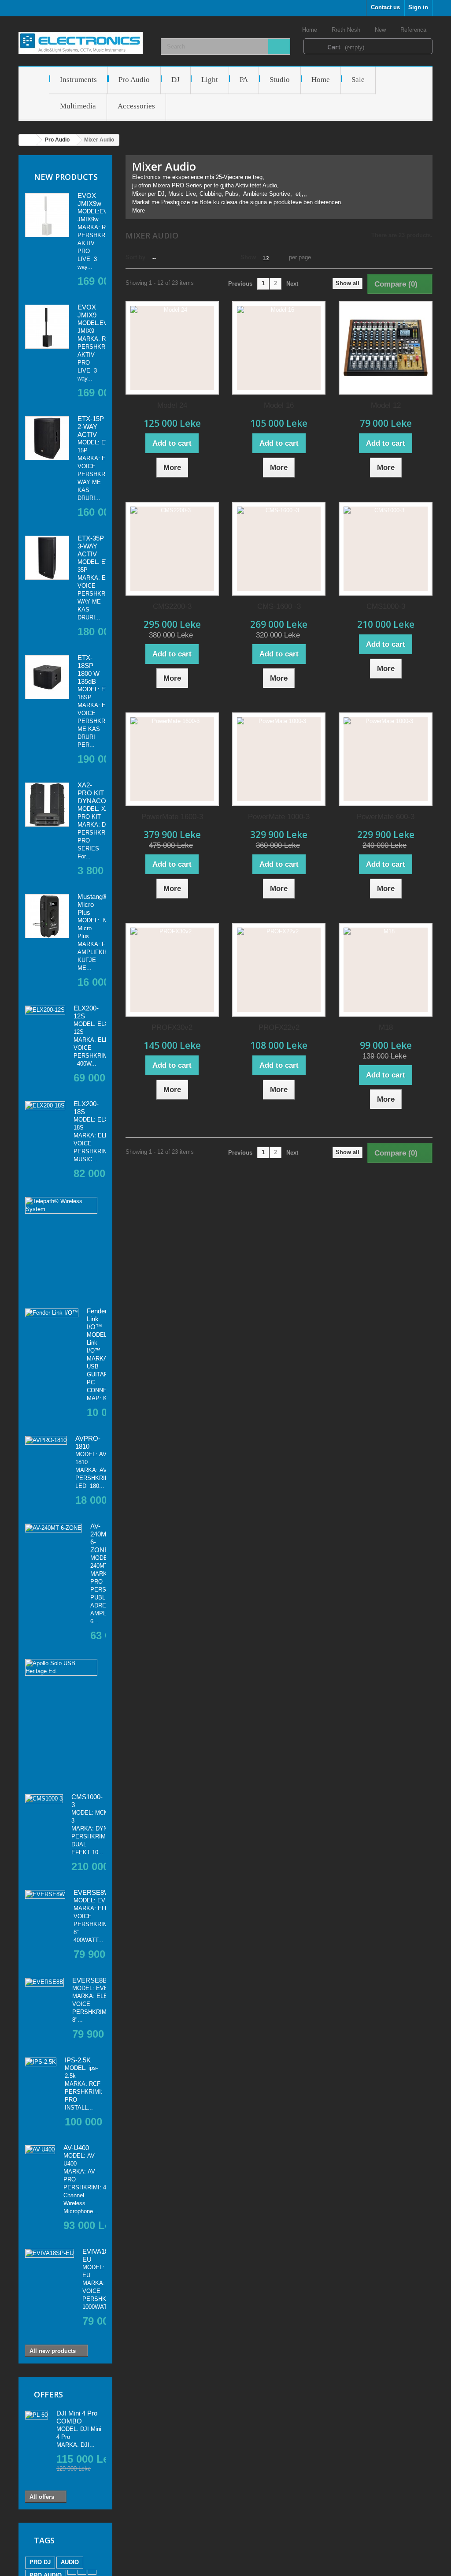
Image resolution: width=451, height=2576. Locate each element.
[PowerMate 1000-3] (279, 759)
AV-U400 (76, 2148)
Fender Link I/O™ (97, 1319)
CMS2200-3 (172, 606)
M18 (386, 1027)
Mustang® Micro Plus (92, 904)
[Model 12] (385, 348)
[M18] (385, 969)
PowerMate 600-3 (386, 817)
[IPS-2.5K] (41, 2062)
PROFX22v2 (279, 1027)
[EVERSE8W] (45, 1894)
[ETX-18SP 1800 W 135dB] (47, 677)
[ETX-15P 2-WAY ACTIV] (47, 438)
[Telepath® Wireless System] (61, 1205)
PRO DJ (40, 2562)
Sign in (418, 7)
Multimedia (78, 106)
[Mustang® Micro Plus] (47, 916)
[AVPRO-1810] (46, 1440)
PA (244, 80)
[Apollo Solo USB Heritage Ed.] (61, 1667)
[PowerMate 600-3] (385, 759)
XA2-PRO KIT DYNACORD (97, 793)
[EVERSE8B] (44, 1982)
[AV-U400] (40, 2150)
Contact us (385, 7)
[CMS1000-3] (44, 1799)
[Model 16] (279, 348)
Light (210, 80)
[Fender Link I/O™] (52, 1313)
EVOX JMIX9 (87, 311)
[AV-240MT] (54, 1528)
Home (311, 30)
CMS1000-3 (386, 606)
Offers (48, 2394)
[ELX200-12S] (45, 1010)
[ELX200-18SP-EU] (45, 1106)
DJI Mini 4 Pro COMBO (77, 2417)
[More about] (72, 2572)
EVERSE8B (90, 1980)
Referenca (414, 30)
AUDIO (70, 2562)
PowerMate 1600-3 (172, 817)
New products (66, 177)
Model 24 (172, 405)
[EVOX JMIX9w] (47, 215)
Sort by (135, 257)
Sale (358, 80)
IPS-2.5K (78, 2060)
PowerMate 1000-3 (279, 817)
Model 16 (279, 405)
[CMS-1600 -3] (279, 548)
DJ (176, 80)
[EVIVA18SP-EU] (50, 2253)
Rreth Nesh (347, 30)
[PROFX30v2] (172, 969)
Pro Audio (134, 80)
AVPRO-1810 (88, 1442)
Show (248, 257)
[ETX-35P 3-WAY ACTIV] (47, 558)
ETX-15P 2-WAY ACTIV (91, 427)
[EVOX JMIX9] (47, 327)
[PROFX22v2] (279, 969)
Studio (280, 80)
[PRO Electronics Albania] (83, 43)
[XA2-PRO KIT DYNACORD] (47, 805)
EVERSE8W (92, 1892)
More (139, 211)
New (381, 30)
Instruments (78, 80)
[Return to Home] (28, 140)
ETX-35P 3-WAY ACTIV (91, 546)
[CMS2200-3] (172, 548)
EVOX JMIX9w (89, 199)
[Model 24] (172, 348)
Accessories (136, 106)
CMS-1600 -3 (279, 606)
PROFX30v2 (172, 1027)
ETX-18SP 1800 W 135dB (89, 669)
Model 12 (386, 405)
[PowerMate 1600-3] (172, 759)
